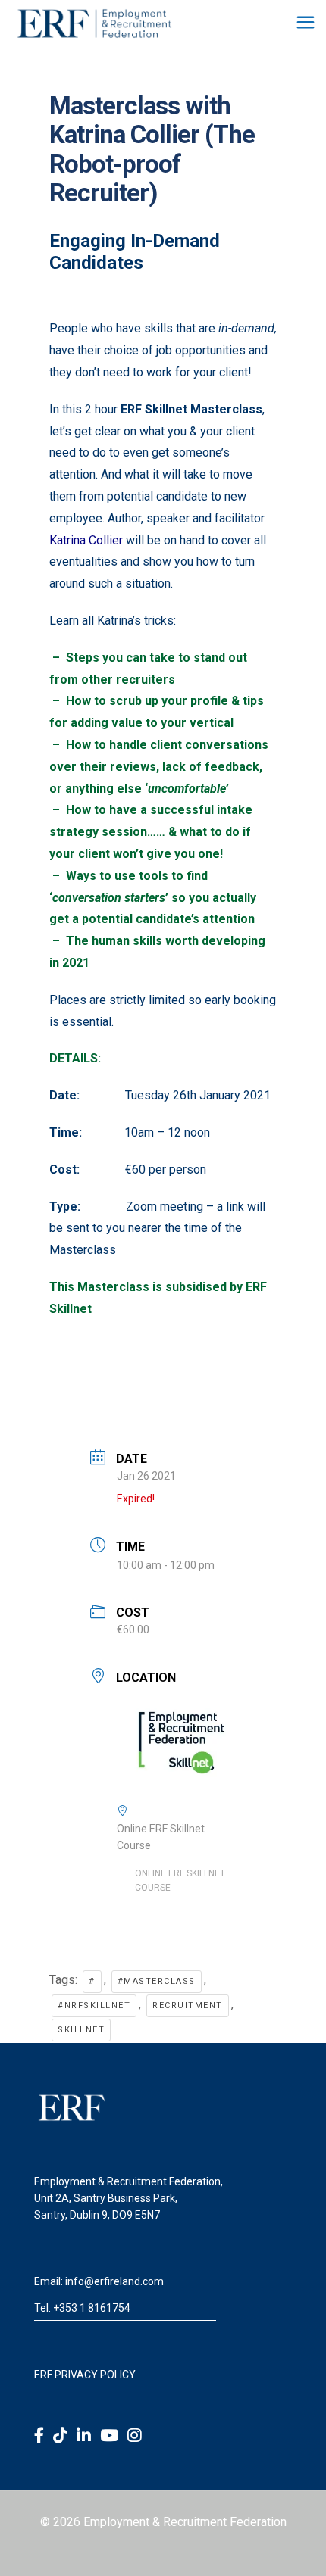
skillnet (81, 2030)
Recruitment (188, 2005)
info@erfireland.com (114, 2281)
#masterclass (157, 1981)
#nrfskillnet (94, 2005)
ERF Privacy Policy (85, 2375)
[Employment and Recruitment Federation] (94, 23)
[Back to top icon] (295, 2545)
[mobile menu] (306, 23)
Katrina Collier (86, 540)
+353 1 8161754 (92, 2308)
